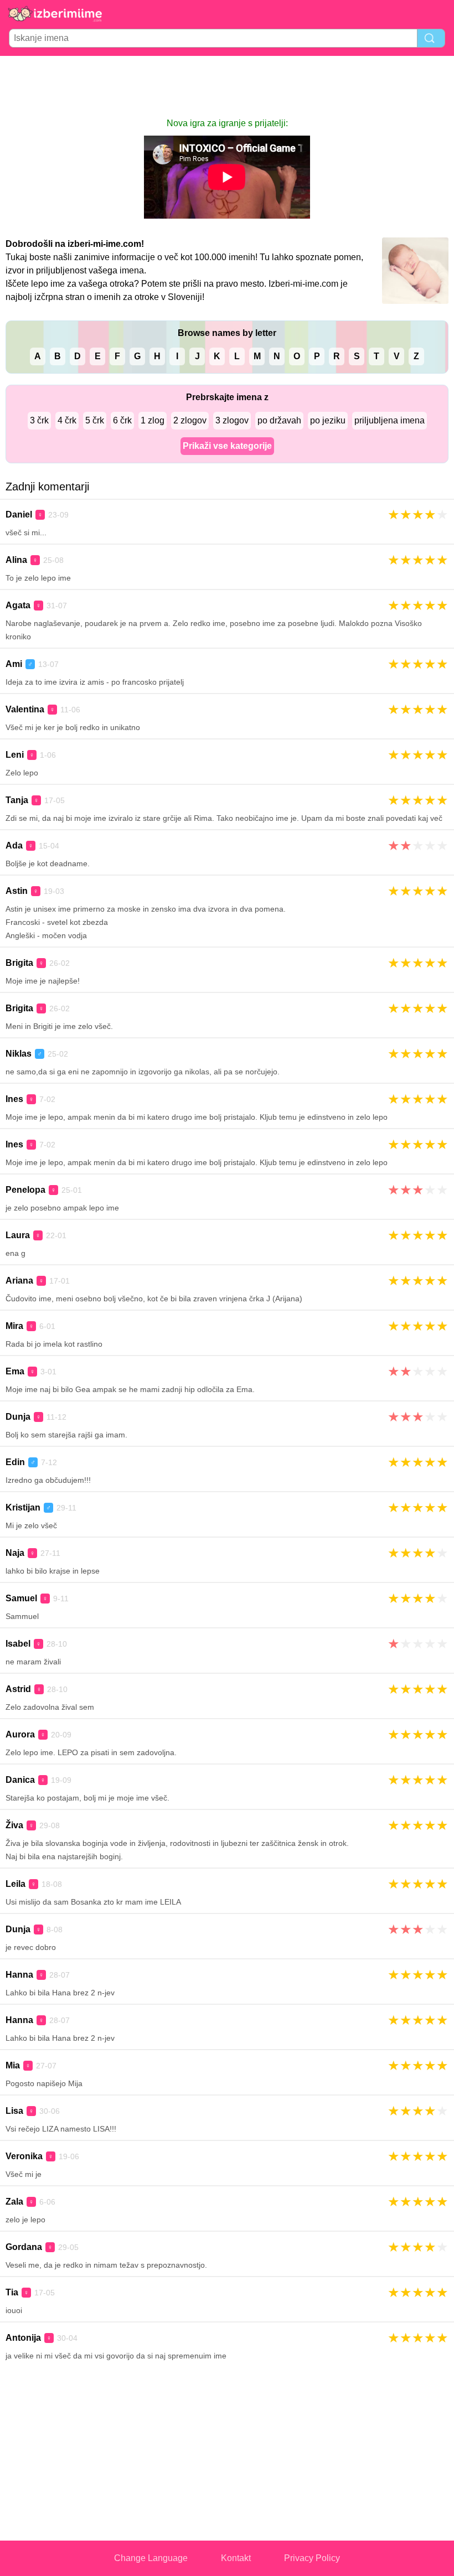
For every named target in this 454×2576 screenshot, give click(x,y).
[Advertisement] (227, 86)
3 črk (39, 420)
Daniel (19, 514)
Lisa (14, 2111)
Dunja (18, 1417)
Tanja (17, 800)
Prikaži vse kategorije (227, 446)
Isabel (18, 1644)
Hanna (19, 1975)
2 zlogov (190, 420)
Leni (15, 755)
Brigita (19, 963)
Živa (14, 1825)
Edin (15, 1462)
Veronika (24, 2156)
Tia (12, 2292)
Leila (16, 1884)
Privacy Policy (312, 2558)
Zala (14, 2202)
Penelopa (25, 1190)
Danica (20, 1780)
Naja (15, 1553)
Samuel (21, 1598)
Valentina (25, 709)
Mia (13, 2065)
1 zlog (153, 420)
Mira (14, 1326)
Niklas (19, 1054)
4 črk (67, 420)
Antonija (23, 2338)
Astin (17, 891)
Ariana (19, 1281)
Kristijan (23, 1507)
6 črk (122, 420)
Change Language (151, 2558)
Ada (14, 845)
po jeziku (328, 420)
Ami (14, 664)
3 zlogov (232, 420)
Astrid (18, 1689)
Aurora (20, 1734)
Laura (18, 1235)
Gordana (24, 2247)
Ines (14, 1099)
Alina (16, 560)
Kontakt (236, 2558)
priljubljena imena (389, 420)
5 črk (95, 420)
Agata (18, 605)
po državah (279, 420)
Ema (15, 1371)
